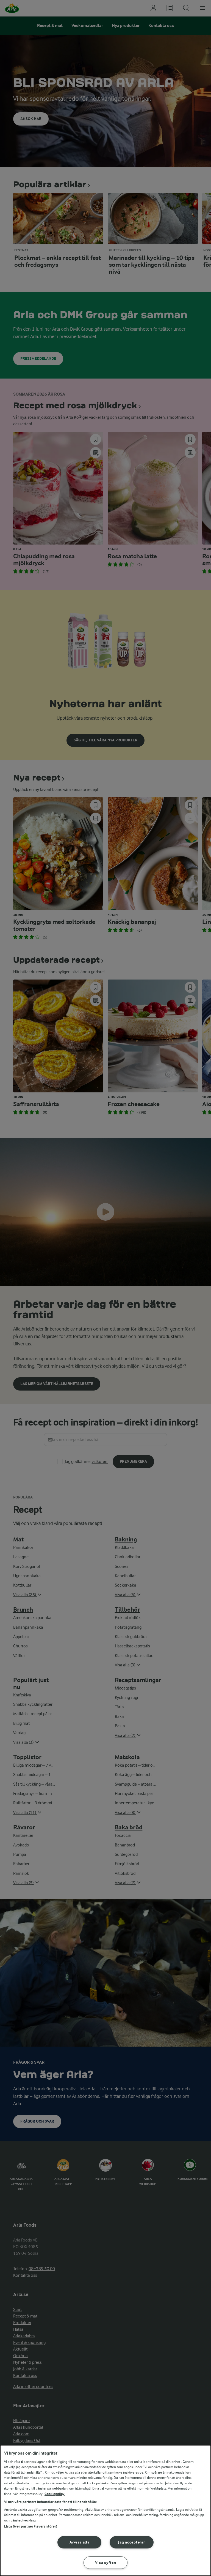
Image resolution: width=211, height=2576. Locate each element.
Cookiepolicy (55, 2494)
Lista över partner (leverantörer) (31, 2526)
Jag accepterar (131, 2542)
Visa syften (106, 2563)
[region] (105, 2510)
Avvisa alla (80, 2542)
